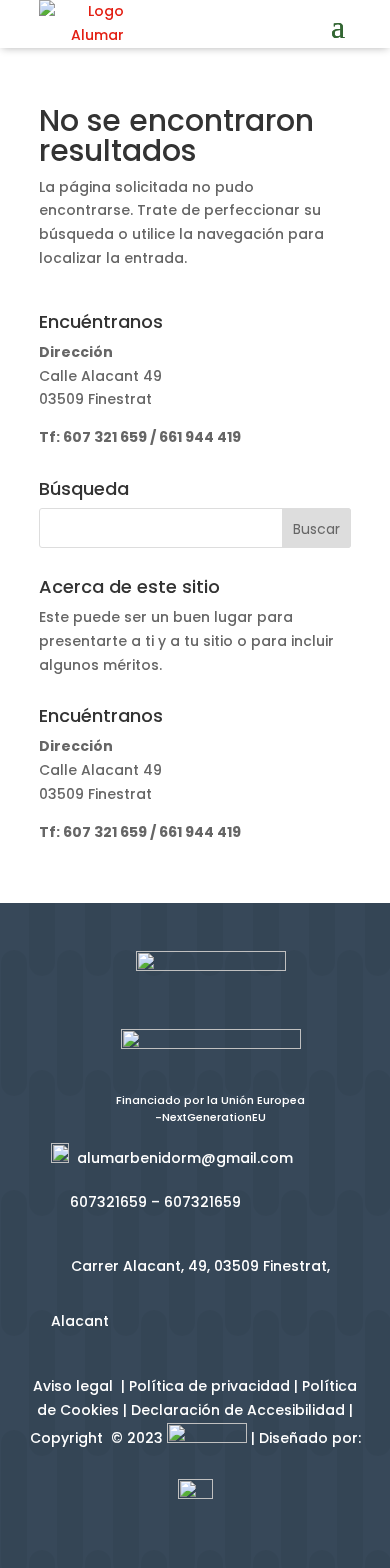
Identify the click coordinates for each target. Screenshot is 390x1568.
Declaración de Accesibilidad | (242, 1410)
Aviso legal (75, 1386)
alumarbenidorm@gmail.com (181, 1158)
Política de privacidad (209, 1386)
